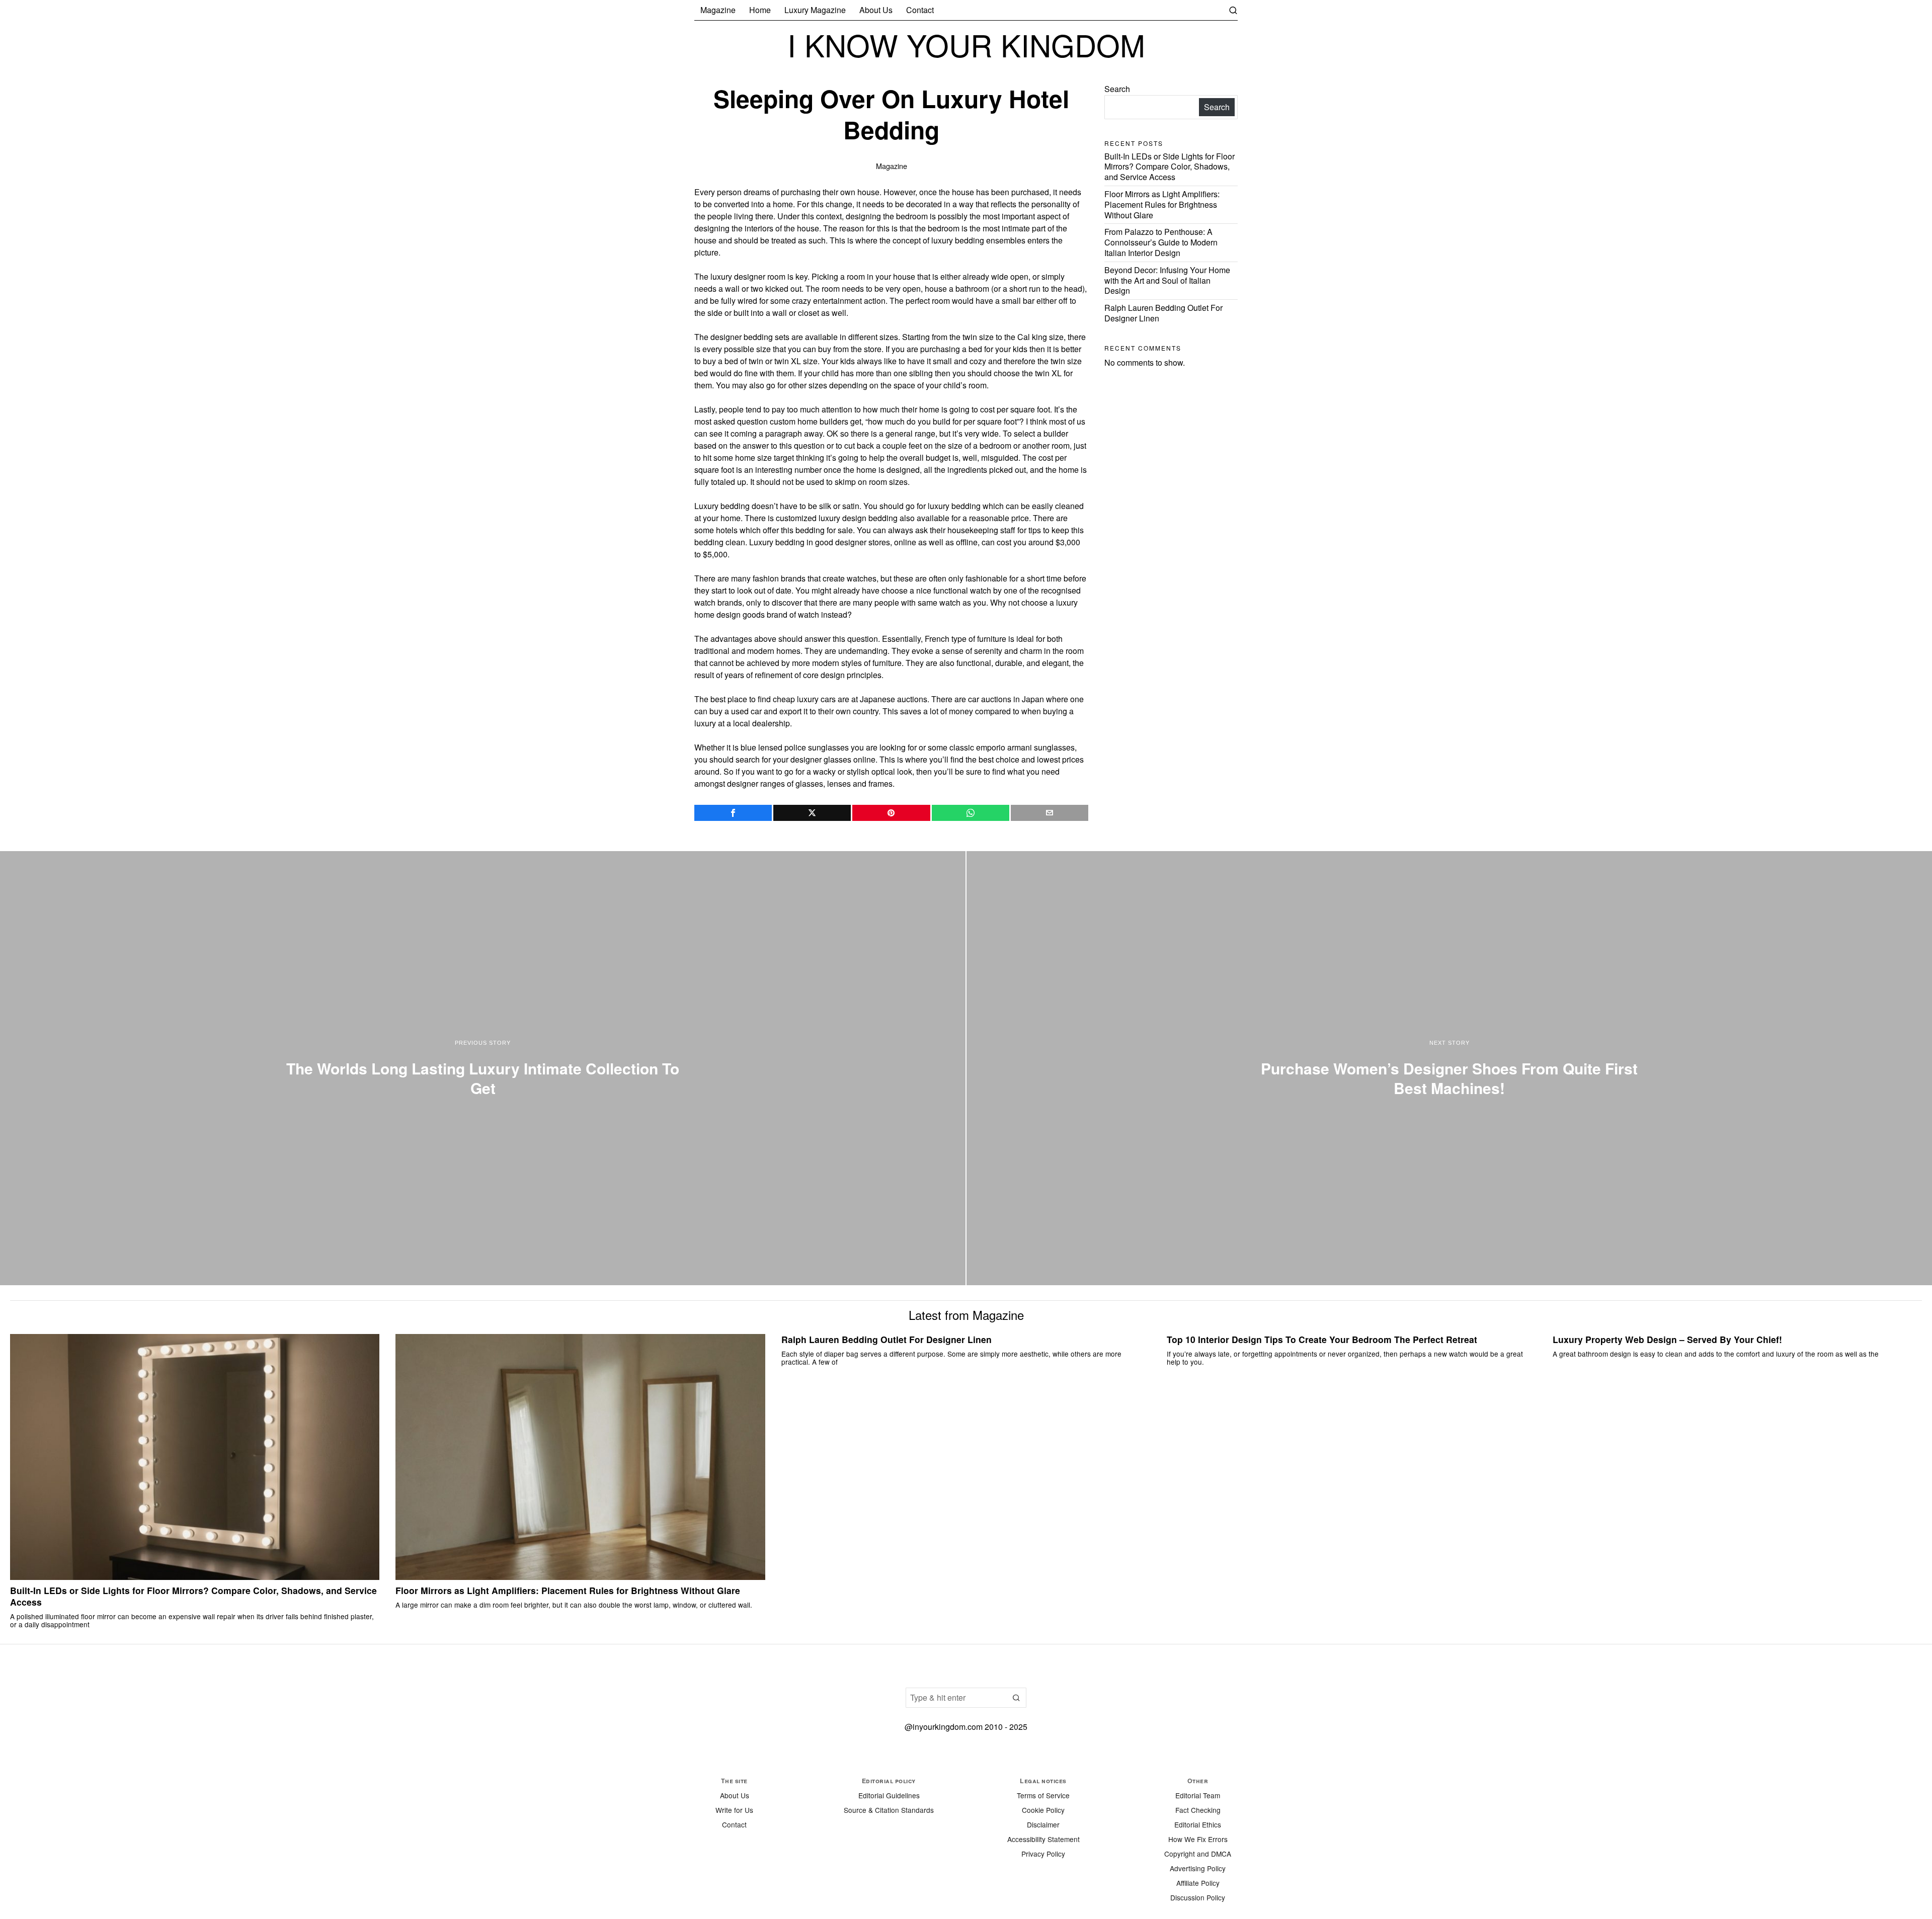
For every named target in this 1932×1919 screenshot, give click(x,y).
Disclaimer (1043, 1824)
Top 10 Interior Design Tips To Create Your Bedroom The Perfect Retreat (1322, 1340)
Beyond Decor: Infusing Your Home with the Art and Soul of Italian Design (1167, 280)
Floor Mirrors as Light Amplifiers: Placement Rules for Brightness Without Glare (1162, 204)
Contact (734, 1824)
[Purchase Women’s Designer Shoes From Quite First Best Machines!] (1449, 1068)
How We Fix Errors (1198, 1839)
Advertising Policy (1198, 1868)
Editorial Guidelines (889, 1795)
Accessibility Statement (1043, 1839)
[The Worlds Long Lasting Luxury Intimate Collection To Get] (483, 1068)
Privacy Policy (1043, 1854)
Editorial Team (1198, 1795)
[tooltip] (733, 813)
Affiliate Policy (1198, 1883)
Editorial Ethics (1198, 1824)
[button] (1016, 1698)
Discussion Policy (1198, 1897)
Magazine (892, 166)
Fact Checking (1198, 1810)
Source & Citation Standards (889, 1810)
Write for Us (734, 1810)
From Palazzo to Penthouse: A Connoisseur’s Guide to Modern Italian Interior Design (1161, 242)
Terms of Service (1043, 1795)
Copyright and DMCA (1198, 1854)
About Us (735, 1795)
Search (1117, 89)
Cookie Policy (1043, 1810)
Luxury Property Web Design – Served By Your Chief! (1667, 1340)
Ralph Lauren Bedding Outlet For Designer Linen (1163, 313)
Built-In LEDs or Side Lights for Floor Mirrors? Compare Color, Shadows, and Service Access (1170, 167)
